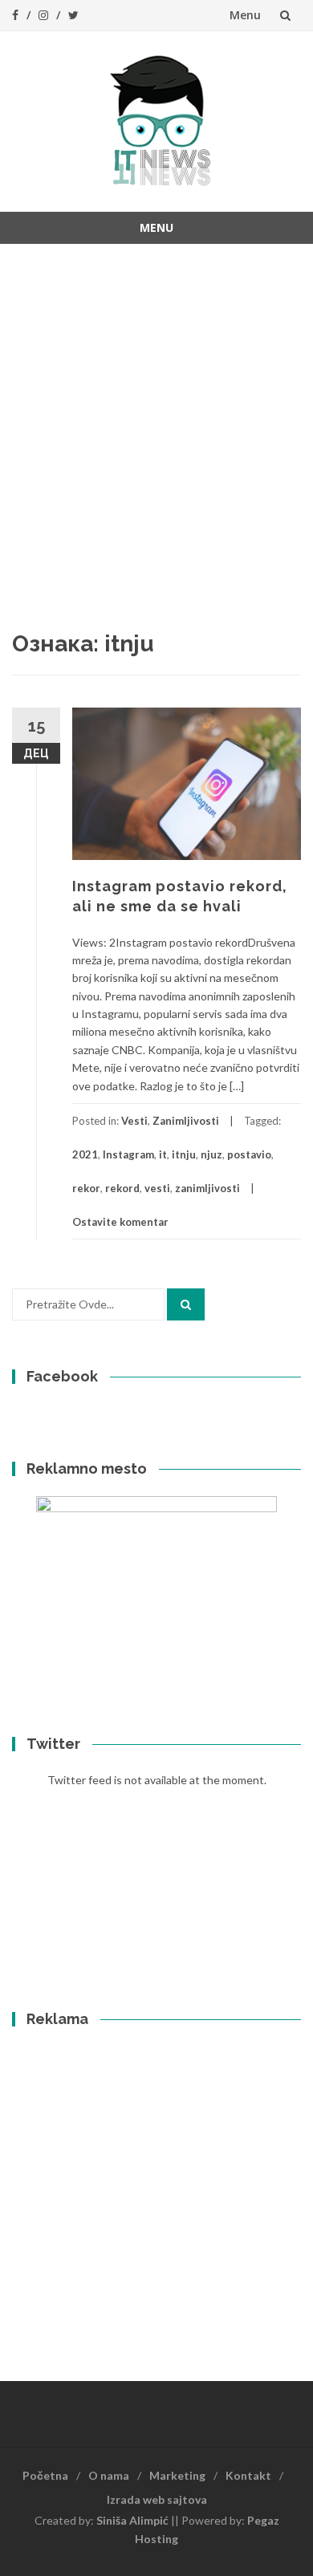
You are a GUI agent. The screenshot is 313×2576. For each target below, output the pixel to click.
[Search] (186, 1304)
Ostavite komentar (120, 1222)
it (163, 1154)
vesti (157, 1188)
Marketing (177, 2475)
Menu (245, 15)
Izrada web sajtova (157, 2499)
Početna (45, 2475)
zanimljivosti (207, 1188)
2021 (85, 1154)
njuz (211, 1154)
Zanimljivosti (186, 1121)
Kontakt (248, 2475)
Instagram (128, 1154)
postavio (249, 1154)
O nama (109, 2475)
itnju (184, 1154)
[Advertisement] (156, 416)
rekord (122, 1188)
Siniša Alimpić (132, 2520)
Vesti (134, 1121)
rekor (86, 1188)
